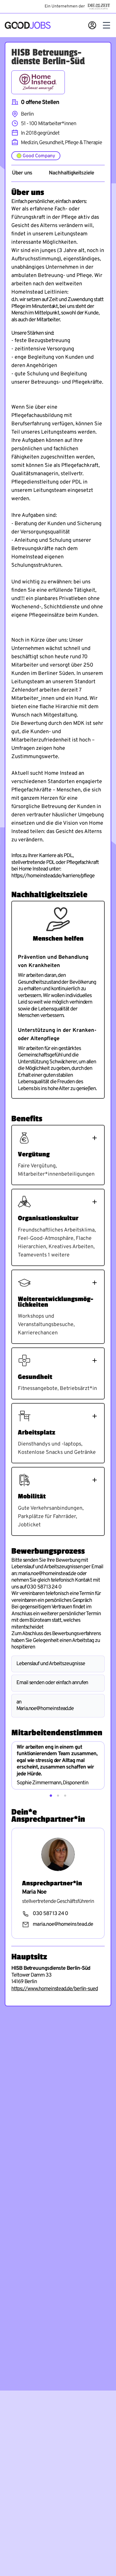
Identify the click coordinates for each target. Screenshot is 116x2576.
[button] (51, 1796)
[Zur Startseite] (28, 25)
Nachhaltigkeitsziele (71, 173)
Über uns (22, 173)
